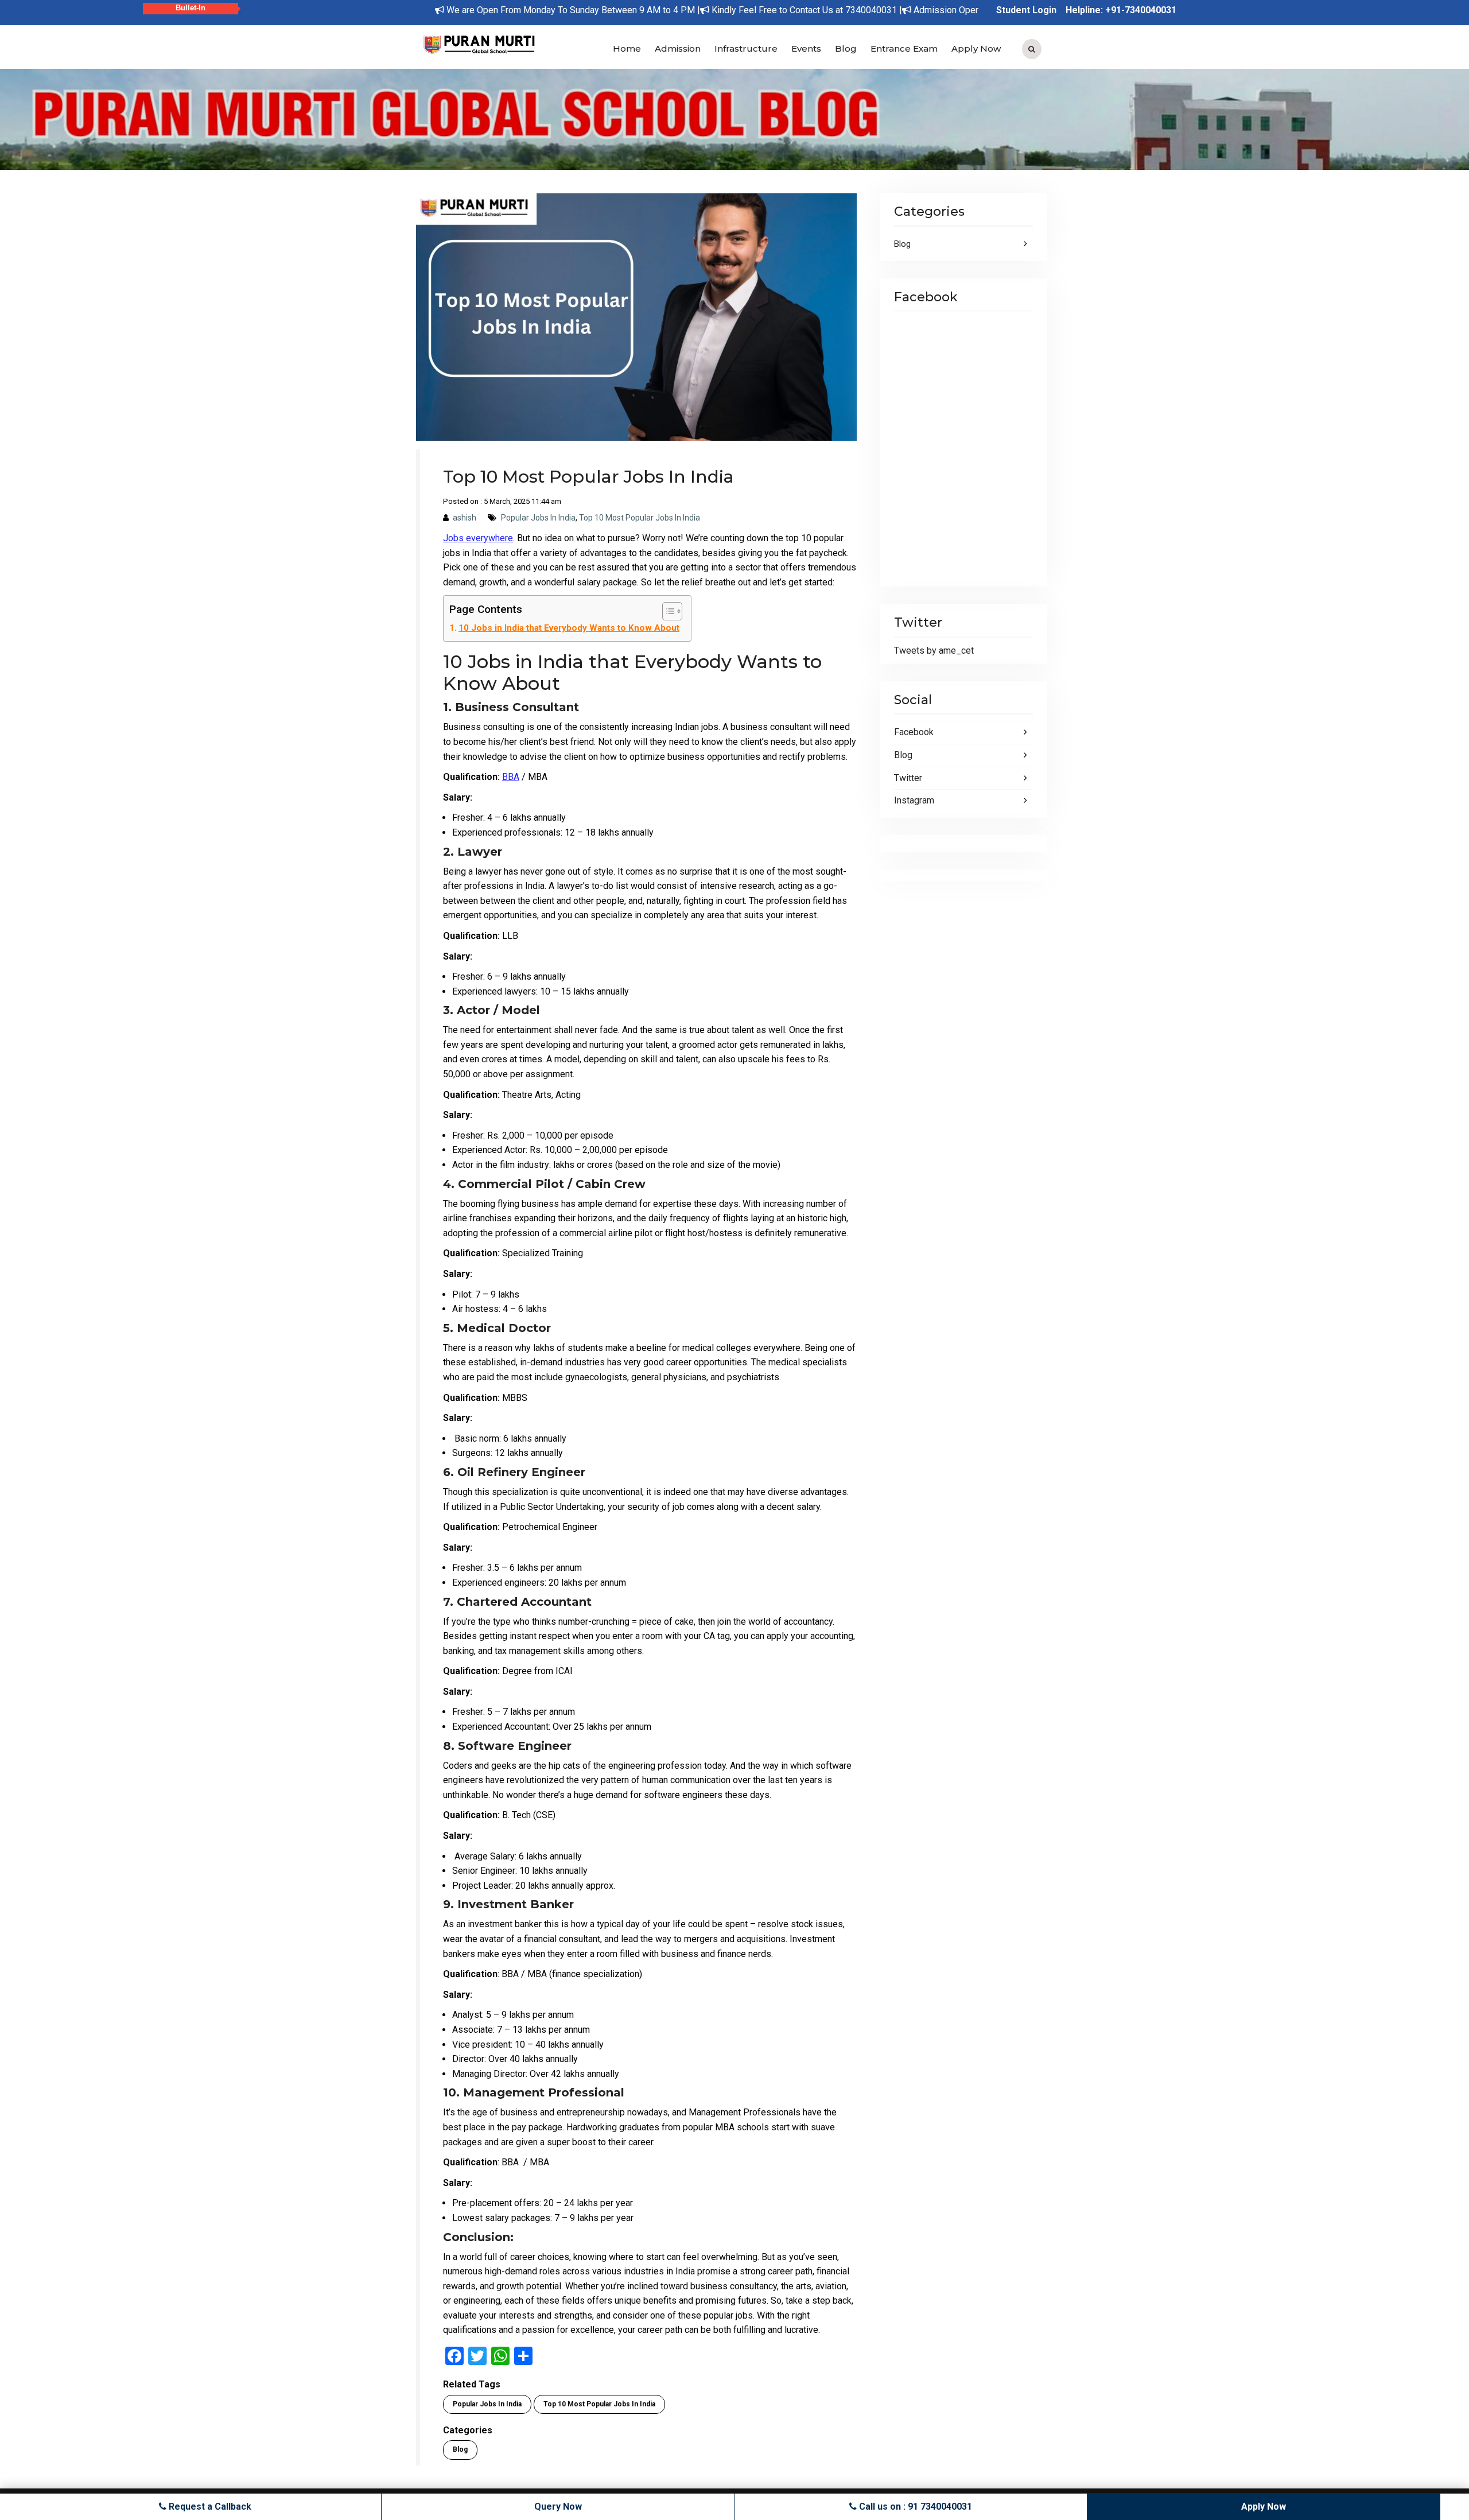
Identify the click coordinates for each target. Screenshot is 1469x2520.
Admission (678, 48)
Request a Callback (209, 2507)
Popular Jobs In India (538, 518)
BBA (511, 777)
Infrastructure (746, 48)
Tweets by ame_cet (934, 651)
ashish (465, 518)
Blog (846, 48)
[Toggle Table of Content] (667, 611)
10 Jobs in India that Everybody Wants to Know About (569, 628)
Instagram (914, 800)
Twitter (908, 778)
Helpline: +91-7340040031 (1121, 10)
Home (627, 48)
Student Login (1026, 10)
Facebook (914, 732)
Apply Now (976, 48)
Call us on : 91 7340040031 (914, 2507)
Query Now (558, 2507)
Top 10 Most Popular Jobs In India (640, 518)
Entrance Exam (904, 48)
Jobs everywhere (478, 538)
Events (806, 48)
